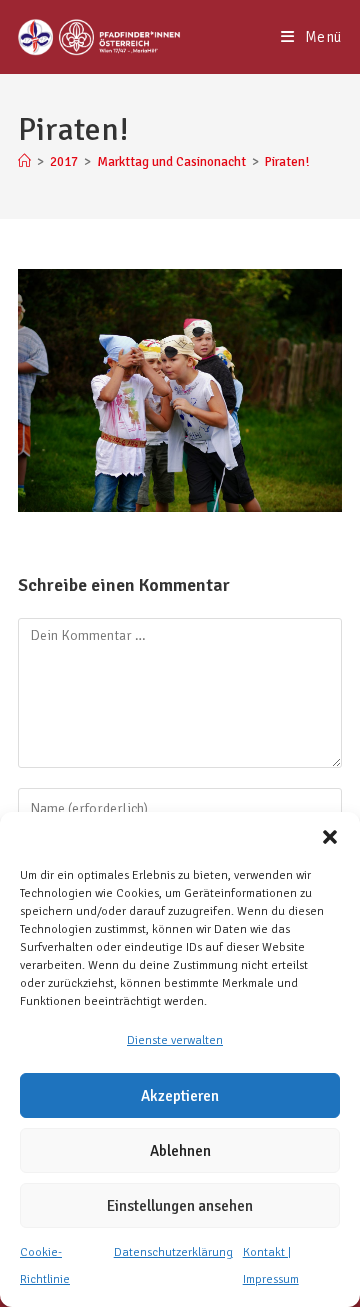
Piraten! (287, 162)
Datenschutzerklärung (173, 1252)
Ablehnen (180, 1151)
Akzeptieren (180, 1096)
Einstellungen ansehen (180, 1206)
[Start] (24, 162)
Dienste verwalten (175, 1040)
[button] (330, 837)
